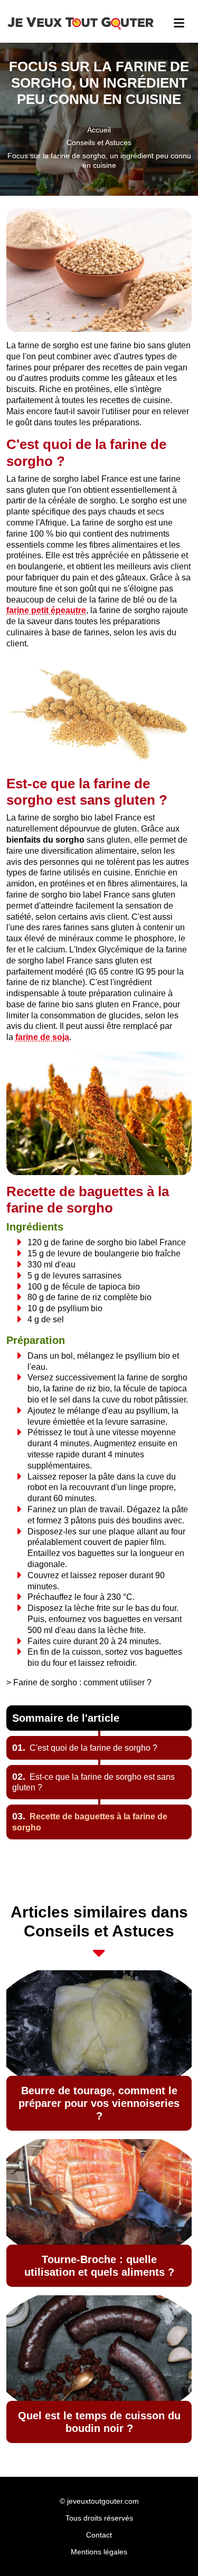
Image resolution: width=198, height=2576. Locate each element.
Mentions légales (99, 2552)
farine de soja (42, 1037)
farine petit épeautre (46, 610)
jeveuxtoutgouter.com (103, 2501)
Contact (99, 2535)
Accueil (99, 130)
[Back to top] (169, 2547)
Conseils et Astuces (99, 142)
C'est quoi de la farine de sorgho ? (85, 1748)
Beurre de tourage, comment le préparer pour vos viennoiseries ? (99, 2103)
